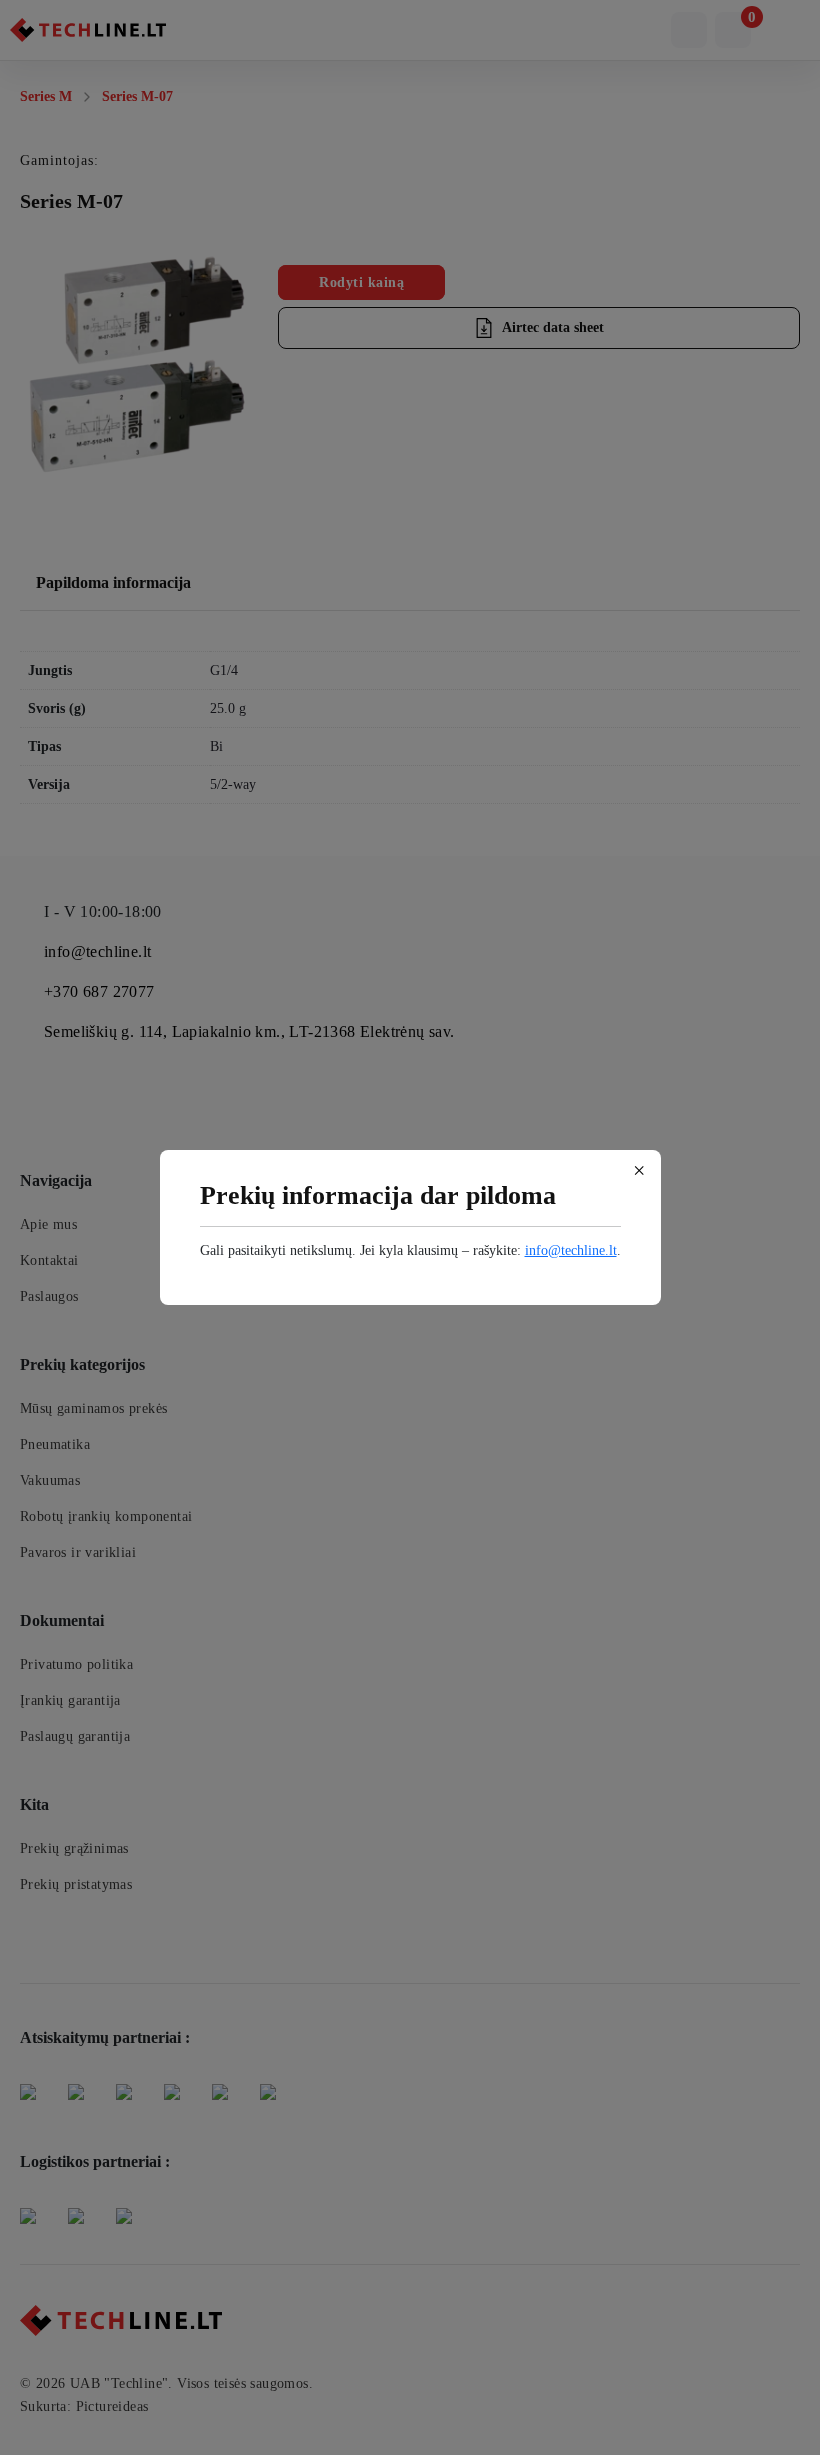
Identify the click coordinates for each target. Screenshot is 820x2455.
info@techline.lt (571, 1250)
